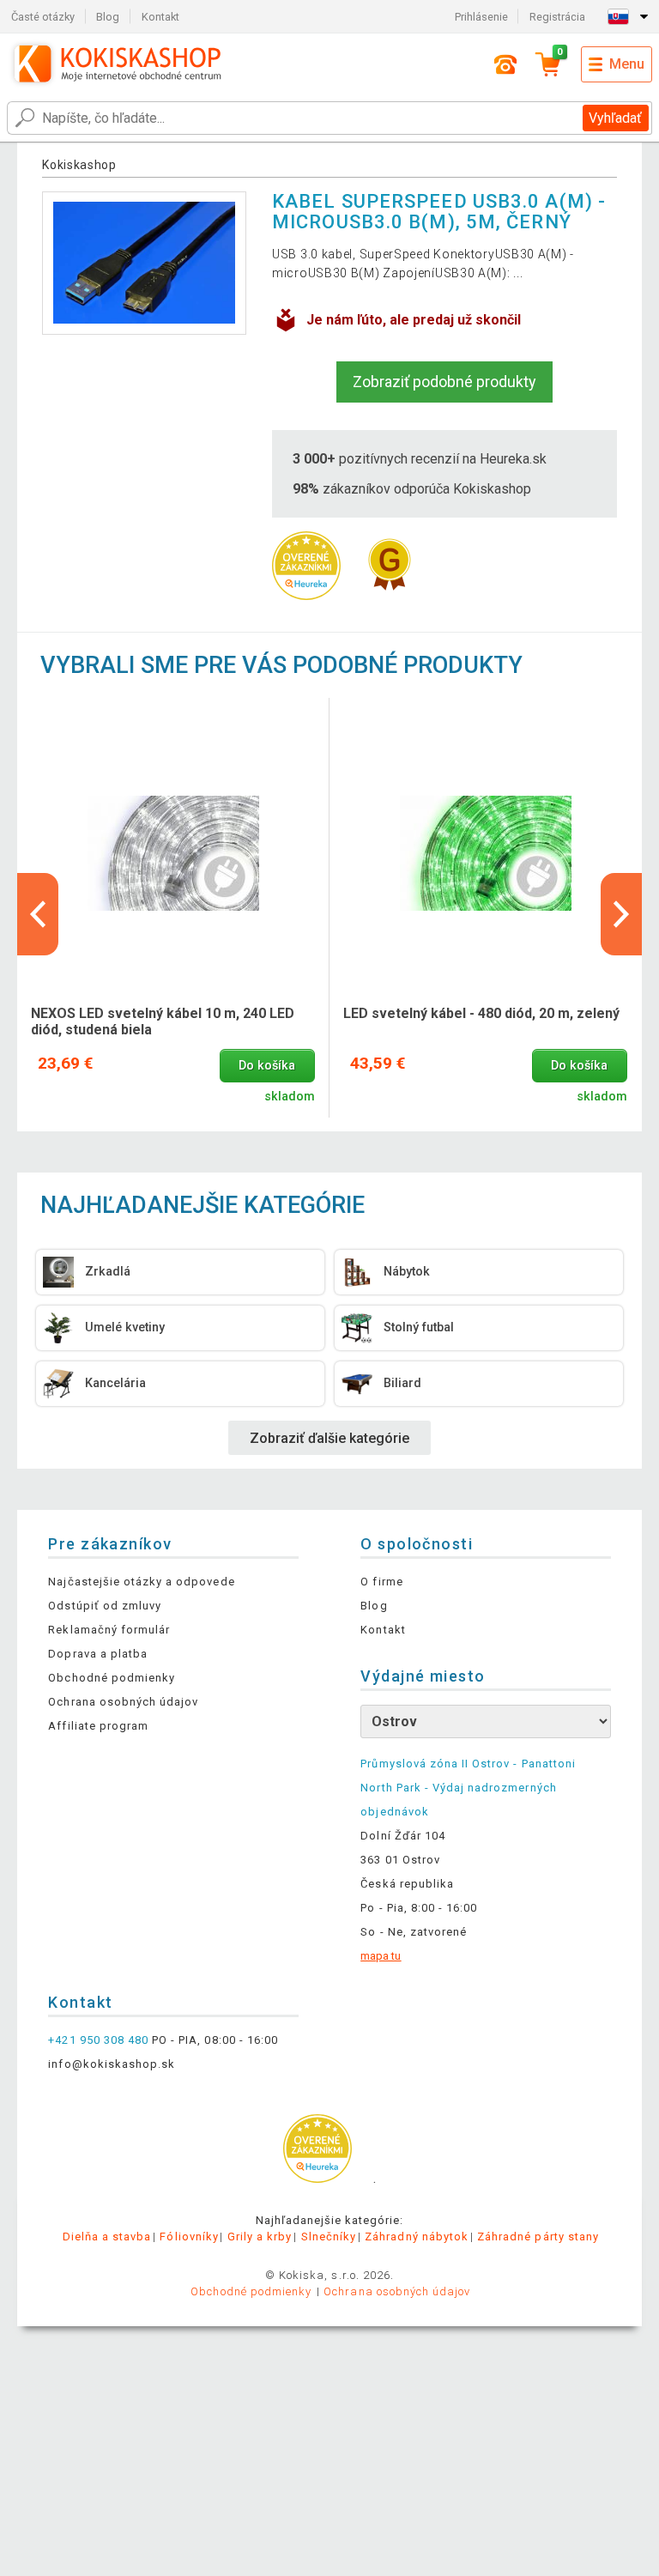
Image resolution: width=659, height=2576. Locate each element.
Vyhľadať (615, 118)
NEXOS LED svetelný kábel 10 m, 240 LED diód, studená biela (163, 1021)
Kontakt (160, 17)
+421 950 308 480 (98, 2040)
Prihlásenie (481, 17)
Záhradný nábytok (417, 2237)
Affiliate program (98, 1726)
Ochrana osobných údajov (123, 1702)
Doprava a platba (98, 1654)
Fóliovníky (189, 2237)
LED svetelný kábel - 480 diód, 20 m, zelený (481, 1013)
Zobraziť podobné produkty (444, 382)
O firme (381, 1582)
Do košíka (267, 1066)
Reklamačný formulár (109, 1630)
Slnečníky (329, 2237)
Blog (108, 17)
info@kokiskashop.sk (112, 2064)
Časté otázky (43, 17)
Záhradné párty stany (538, 2237)
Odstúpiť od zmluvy (105, 1606)
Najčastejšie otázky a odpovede (141, 1582)
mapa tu (381, 1956)
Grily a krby (260, 2237)
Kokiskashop (79, 165)
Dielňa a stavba (107, 2237)
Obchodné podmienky (112, 1678)
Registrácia (557, 17)
